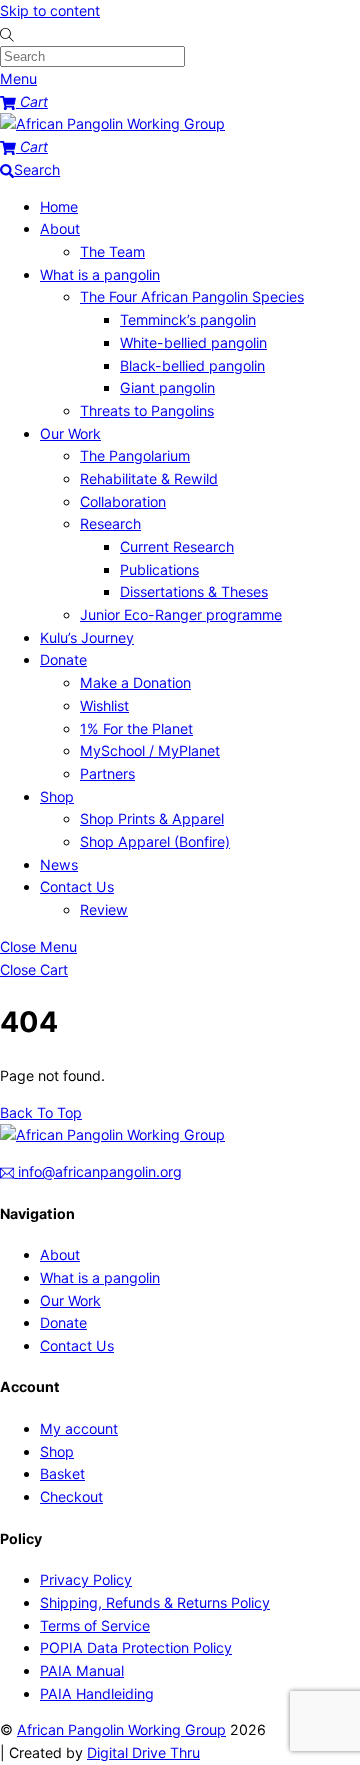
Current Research (177, 546)
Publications (159, 569)
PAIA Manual (82, 1670)
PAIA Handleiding (97, 1693)
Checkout (71, 1496)
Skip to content (50, 10)
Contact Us (77, 886)
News (59, 864)
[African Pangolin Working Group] (112, 123)
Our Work (70, 433)
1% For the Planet (136, 728)
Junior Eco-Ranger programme (181, 614)
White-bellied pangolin (193, 342)
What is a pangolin (100, 274)
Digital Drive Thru (143, 1752)
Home (59, 206)
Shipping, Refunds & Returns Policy (155, 1602)
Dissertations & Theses (194, 591)
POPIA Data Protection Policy (136, 1647)
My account (79, 1428)
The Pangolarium (135, 455)
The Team (112, 251)
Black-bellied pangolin (192, 365)
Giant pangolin (167, 387)
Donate (63, 659)
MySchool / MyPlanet (150, 750)
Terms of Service (95, 1625)
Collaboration (123, 501)
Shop (57, 796)
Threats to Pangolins (147, 410)
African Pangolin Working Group (121, 1729)
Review (104, 909)
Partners (107, 773)
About (60, 228)
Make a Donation (135, 682)
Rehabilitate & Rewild (149, 478)
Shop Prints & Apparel (152, 818)
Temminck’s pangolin (188, 319)
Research (110, 523)
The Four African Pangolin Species (192, 296)
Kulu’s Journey (87, 637)
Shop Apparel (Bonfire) (155, 841)
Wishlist (104, 705)
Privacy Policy (86, 1579)
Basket (62, 1473)
